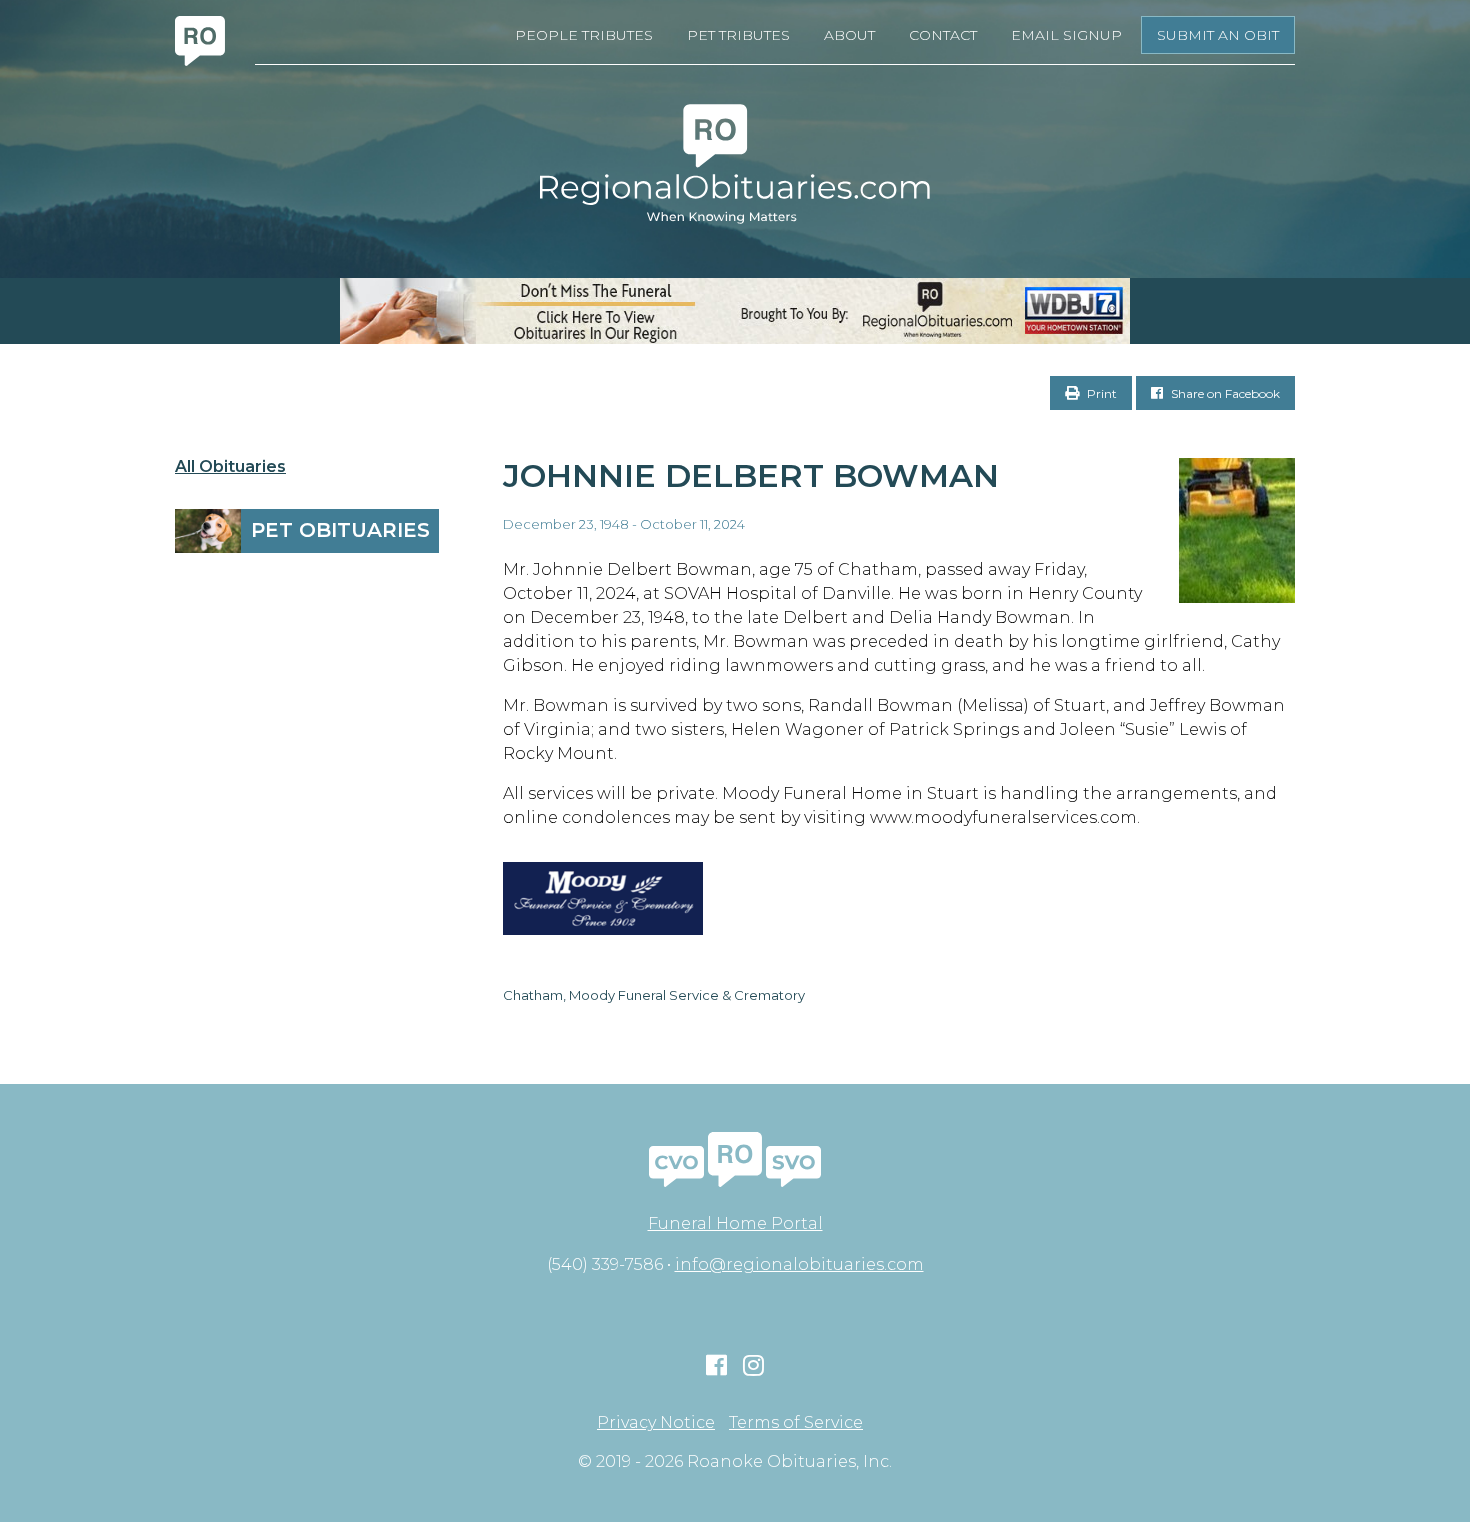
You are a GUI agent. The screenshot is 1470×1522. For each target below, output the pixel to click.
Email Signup (1066, 35)
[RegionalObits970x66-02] (735, 311)
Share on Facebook (1224, 393)
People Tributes (584, 35)
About (849, 35)
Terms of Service (796, 1423)
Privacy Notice (656, 1423)
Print (1100, 393)
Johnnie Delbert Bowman (751, 475)
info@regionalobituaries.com (799, 1264)
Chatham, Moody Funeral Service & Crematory (654, 995)
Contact (943, 35)
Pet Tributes (738, 35)
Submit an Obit (1218, 35)
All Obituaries (230, 467)
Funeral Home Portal (735, 1223)
